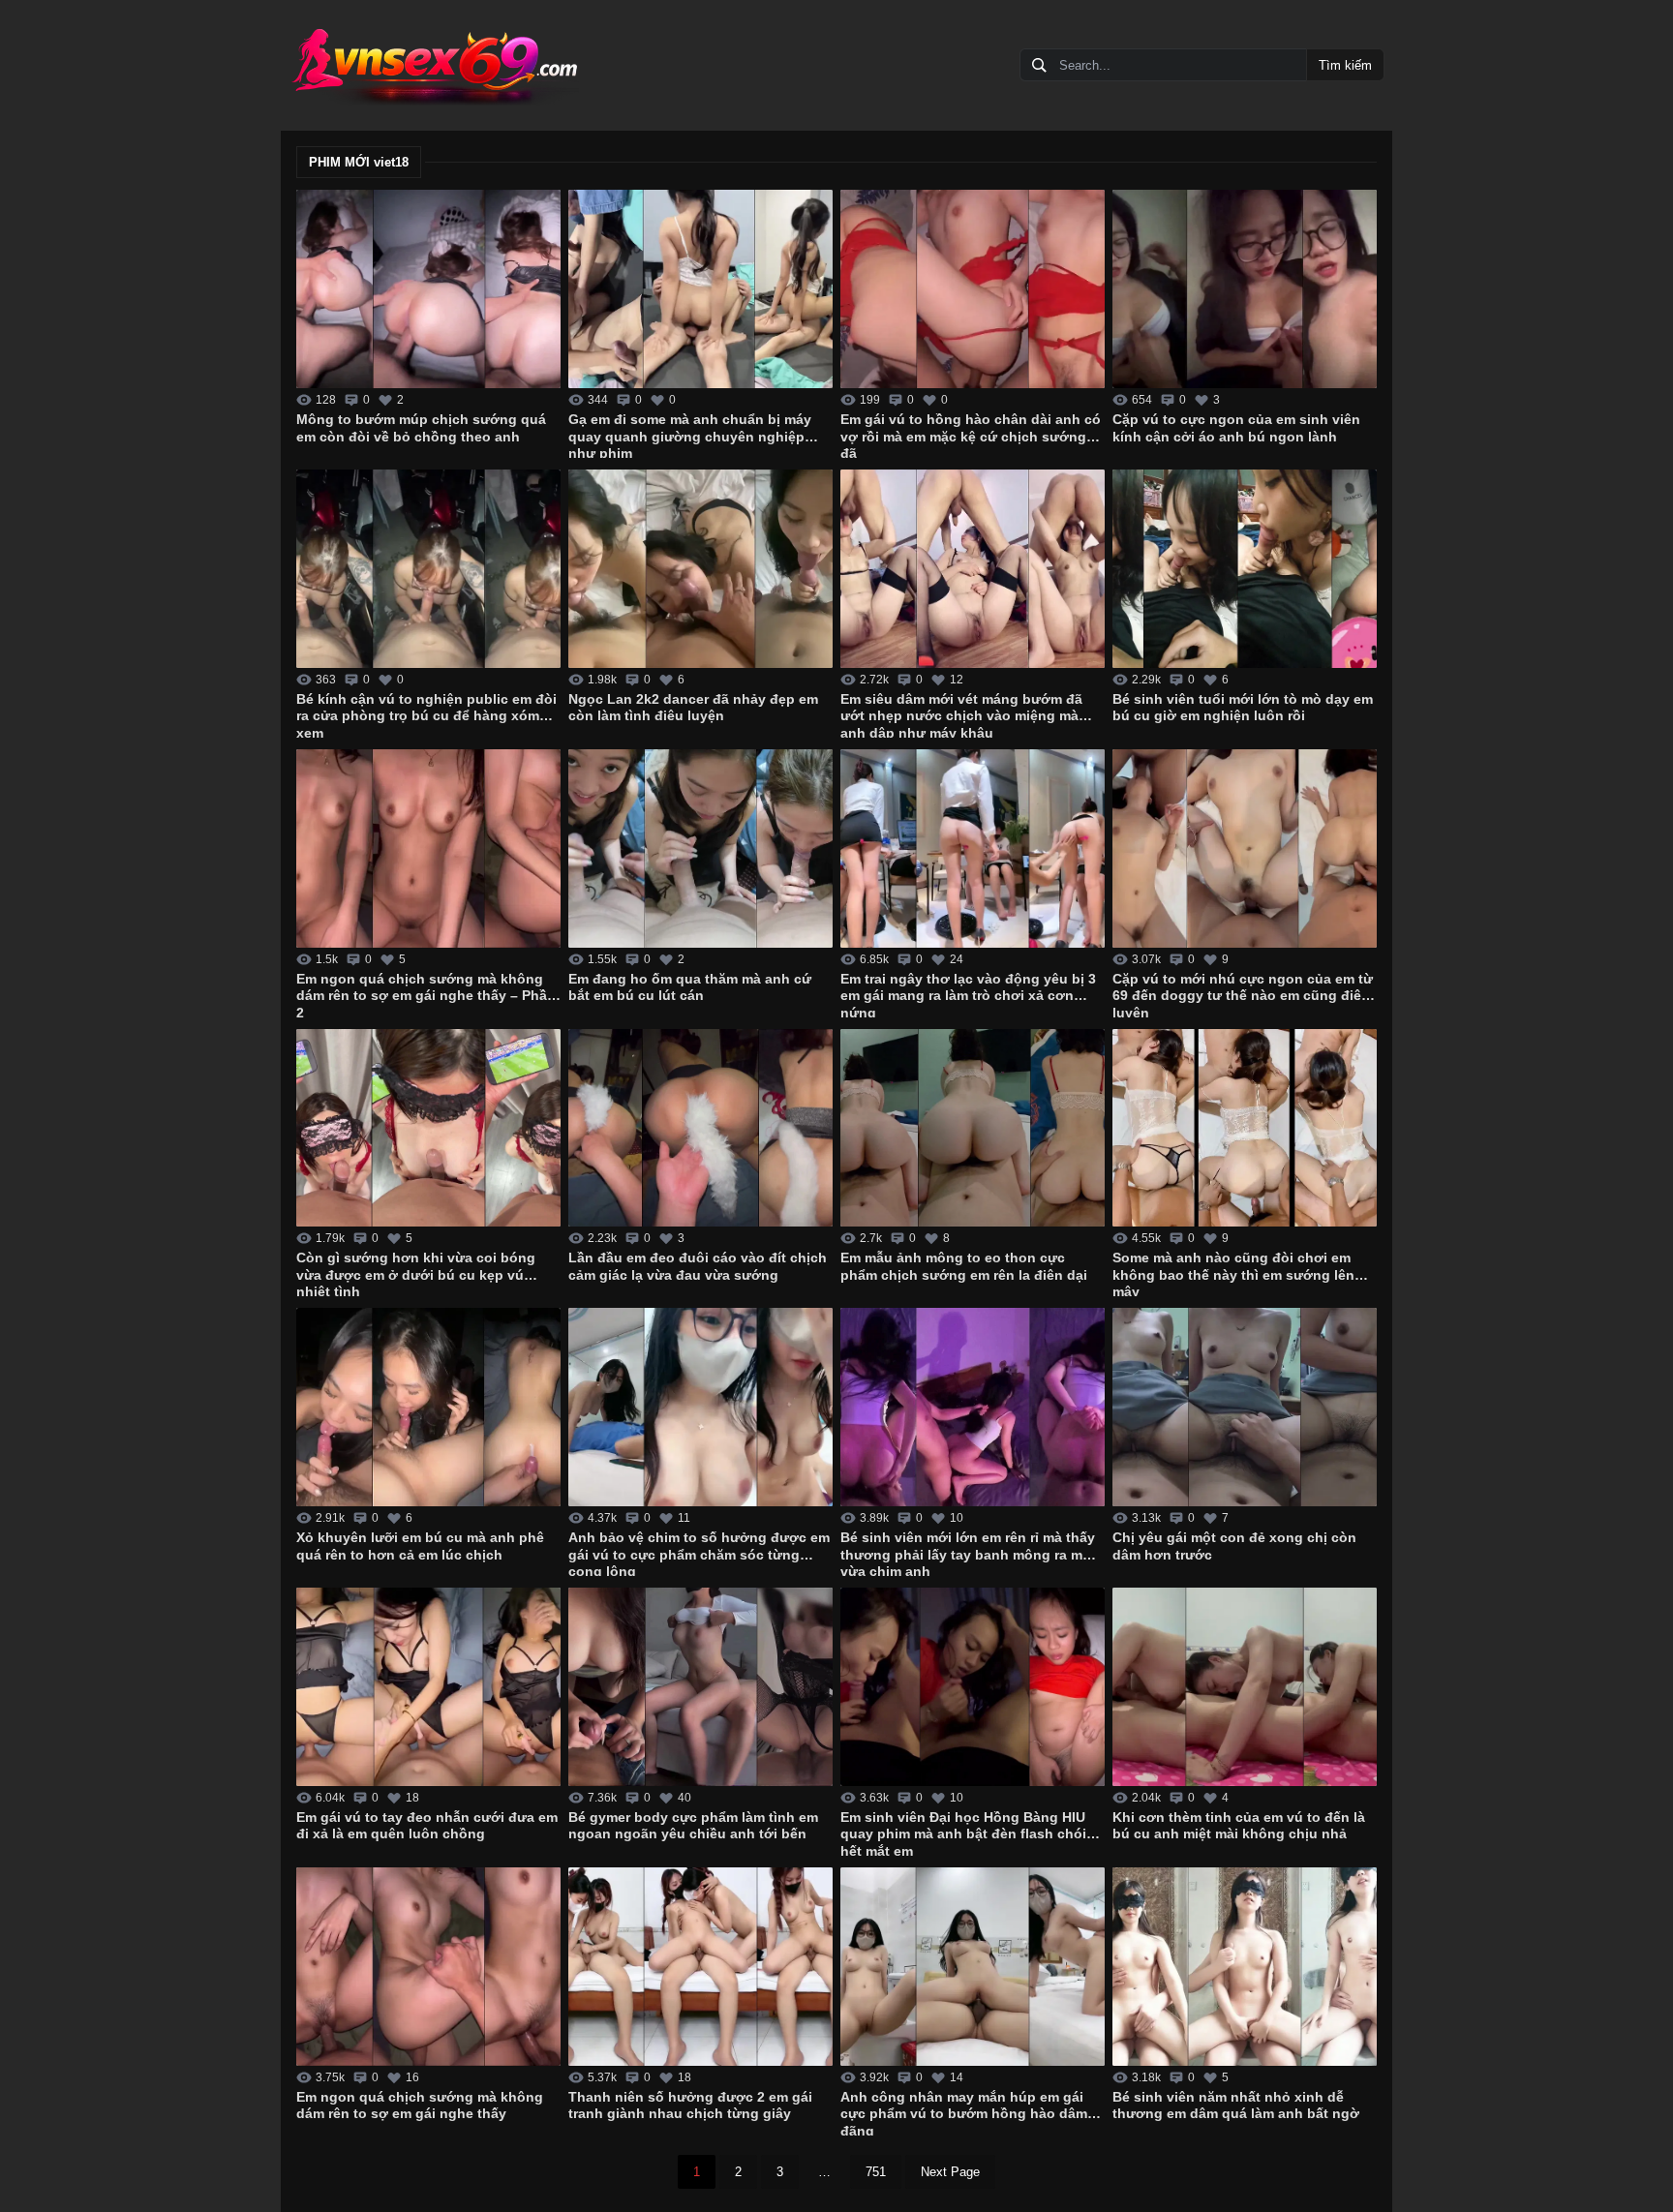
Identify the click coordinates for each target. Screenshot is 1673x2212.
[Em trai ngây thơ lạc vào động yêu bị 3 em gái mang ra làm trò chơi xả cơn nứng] (973, 848)
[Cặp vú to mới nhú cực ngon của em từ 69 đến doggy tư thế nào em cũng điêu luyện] (1245, 848)
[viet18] (434, 65)
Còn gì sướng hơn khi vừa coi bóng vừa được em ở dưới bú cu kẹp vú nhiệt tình (416, 1273)
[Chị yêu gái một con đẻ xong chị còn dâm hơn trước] (1245, 1407)
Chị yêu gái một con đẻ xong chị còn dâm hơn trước (1234, 1546)
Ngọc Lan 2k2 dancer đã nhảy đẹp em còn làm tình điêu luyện (693, 708)
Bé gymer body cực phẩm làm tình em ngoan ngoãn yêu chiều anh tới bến (693, 1826)
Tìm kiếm (1345, 65)
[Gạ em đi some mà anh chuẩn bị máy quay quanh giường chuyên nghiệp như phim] (700, 289)
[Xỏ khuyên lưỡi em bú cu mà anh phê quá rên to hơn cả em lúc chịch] (428, 1407)
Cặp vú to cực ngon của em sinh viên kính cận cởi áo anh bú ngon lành (1236, 428)
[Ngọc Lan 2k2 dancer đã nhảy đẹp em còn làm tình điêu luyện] (700, 569)
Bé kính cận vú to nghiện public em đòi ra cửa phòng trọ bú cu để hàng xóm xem (426, 714)
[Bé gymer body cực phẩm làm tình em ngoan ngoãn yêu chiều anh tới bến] (700, 1687)
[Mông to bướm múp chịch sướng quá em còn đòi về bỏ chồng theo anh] (428, 289)
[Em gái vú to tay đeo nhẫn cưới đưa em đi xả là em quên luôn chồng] (428, 1687)
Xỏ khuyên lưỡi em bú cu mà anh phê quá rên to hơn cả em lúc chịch (420, 1546)
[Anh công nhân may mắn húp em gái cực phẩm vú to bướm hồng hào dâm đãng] (973, 1967)
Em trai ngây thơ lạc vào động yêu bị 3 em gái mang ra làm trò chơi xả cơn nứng (968, 994)
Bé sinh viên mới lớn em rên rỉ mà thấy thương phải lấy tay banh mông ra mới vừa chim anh (968, 1553)
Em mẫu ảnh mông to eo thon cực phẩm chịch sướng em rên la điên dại (964, 1266)
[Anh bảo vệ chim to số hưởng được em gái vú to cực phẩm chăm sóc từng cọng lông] (700, 1407)
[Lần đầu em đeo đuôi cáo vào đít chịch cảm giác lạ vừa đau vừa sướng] (700, 1128)
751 (876, 2172)
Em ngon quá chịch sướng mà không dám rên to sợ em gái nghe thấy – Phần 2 (426, 994)
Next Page (950, 2172)
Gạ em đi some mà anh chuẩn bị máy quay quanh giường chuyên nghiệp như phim (690, 435)
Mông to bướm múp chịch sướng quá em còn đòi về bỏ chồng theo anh (421, 428)
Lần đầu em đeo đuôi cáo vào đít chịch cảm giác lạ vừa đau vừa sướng (698, 1266)
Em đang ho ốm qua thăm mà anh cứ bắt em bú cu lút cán (690, 987)
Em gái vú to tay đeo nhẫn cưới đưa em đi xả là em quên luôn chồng (427, 1826)
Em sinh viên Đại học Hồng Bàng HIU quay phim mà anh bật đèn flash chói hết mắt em (963, 1833)
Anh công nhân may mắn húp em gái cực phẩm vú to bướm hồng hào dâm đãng (964, 2112)
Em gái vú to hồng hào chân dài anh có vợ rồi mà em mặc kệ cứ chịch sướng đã (971, 435)
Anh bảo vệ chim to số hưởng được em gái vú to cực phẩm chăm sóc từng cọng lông (699, 1553)
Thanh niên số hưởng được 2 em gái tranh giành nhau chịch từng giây (690, 2106)
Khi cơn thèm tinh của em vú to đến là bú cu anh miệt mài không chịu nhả (1239, 1826)
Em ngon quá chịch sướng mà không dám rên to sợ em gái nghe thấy (420, 2106)
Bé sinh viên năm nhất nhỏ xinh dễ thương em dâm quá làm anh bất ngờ (1236, 2106)
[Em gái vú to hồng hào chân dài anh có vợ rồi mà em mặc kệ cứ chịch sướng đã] (973, 289)
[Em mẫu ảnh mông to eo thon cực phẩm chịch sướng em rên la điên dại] (973, 1128)
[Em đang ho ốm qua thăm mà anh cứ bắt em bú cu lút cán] (700, 848)
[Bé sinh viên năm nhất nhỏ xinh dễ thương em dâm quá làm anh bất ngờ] (1245, 1967)
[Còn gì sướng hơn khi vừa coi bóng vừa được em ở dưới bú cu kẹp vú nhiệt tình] (428, 1128)
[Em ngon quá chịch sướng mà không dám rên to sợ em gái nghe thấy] (428, 1967)
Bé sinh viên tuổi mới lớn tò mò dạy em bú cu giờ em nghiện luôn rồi (1243, 708)
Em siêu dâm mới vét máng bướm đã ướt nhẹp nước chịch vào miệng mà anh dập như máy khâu (961, 714)
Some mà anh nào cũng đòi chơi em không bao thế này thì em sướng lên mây (1233, 1273)
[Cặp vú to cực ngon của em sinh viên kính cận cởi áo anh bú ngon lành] (1245, 289)
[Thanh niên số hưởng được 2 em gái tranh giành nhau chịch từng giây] (700, 1967)
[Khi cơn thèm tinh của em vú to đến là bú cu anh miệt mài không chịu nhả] (1245, 1687)
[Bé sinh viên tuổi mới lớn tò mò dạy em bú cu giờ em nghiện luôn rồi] (1245, 569)
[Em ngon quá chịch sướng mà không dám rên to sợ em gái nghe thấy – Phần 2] (428, 848)
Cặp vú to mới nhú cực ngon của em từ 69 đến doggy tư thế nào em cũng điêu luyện (1243, 994)
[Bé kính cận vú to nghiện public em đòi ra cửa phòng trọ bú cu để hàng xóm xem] (428, 569)
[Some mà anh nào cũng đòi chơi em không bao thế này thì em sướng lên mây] (1245, 1128)
